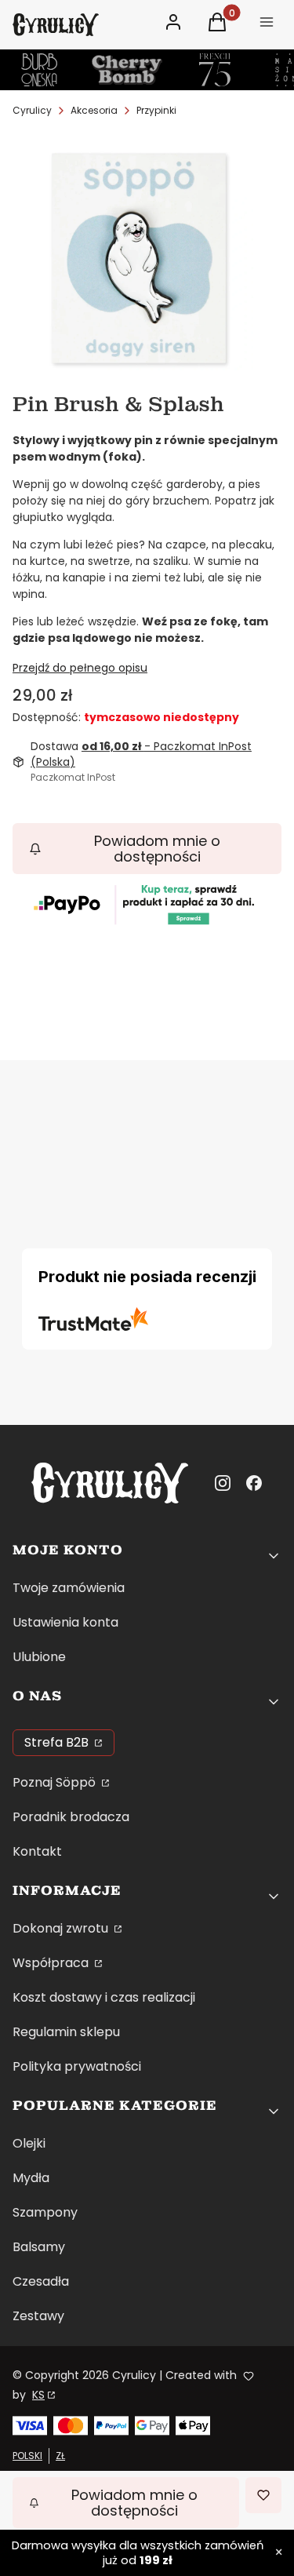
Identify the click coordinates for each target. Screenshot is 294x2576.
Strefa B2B (58, 1742)
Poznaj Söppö (56, 1782)
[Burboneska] (39, 70)
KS (38, 2395)
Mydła (31, 2178)
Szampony (45, 2212)
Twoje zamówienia (69, 1588)
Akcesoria (94, 110)
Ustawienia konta (65, 1622)
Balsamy (39, 2247)
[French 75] (215, 70)
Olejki (29, 2143)
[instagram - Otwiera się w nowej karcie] (223, 1483)
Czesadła (41, 2281)
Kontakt (37, 1851)
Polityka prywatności (77, 2066)
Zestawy (38, 2316)
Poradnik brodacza (71, 1817)
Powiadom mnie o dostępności (157, 849)
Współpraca (52, 1963)
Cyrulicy (32, 110)
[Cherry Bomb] (127, 70)
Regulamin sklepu (66, 2032)
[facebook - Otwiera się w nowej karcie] (254, 1483)
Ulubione (39, 1657)
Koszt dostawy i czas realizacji (104, 1997)
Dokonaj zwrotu (62, 1928)
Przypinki (156, 110)
